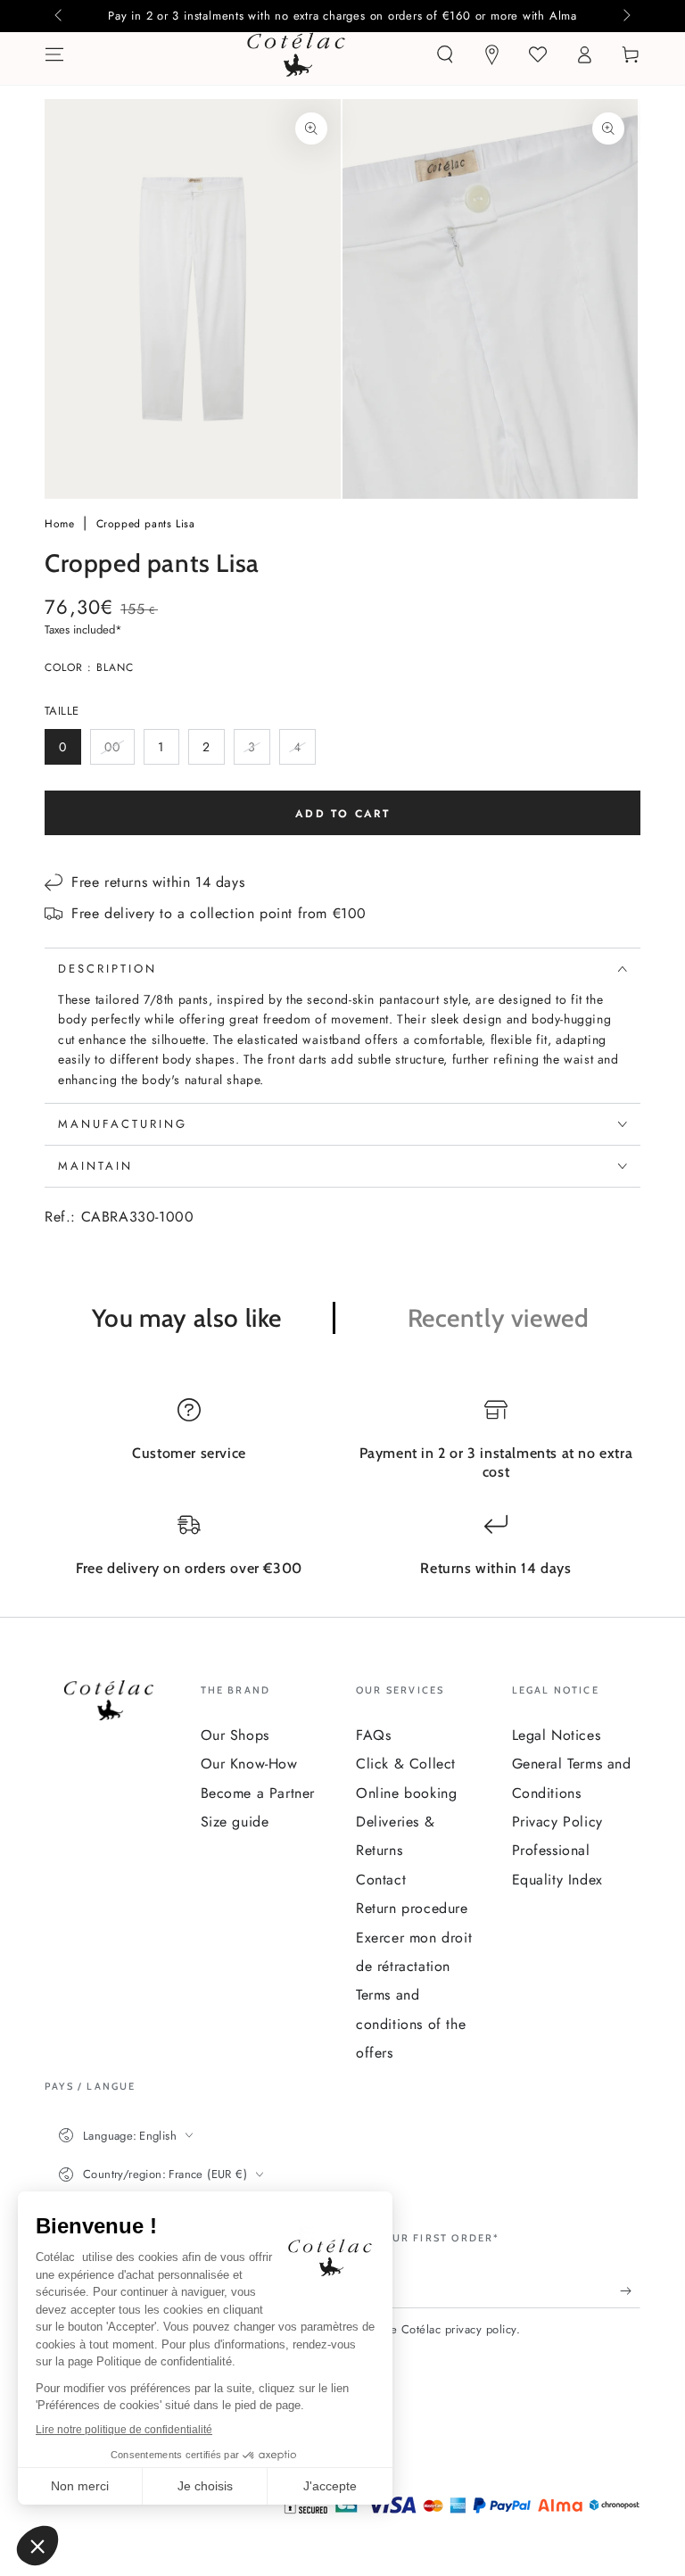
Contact (381, 1880)
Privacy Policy (557, 1822)
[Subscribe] (630, 2290)
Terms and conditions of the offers (411, 2024)
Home (62, 524)
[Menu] (54, 54)
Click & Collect (406, 1764)
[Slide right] (625, 16)
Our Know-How (249, 1764)
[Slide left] (60, 16)
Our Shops (235, 1735)
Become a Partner (258, 1793)
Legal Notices (557, 1735)
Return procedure (412, 1908)
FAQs (373, 1735)
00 (119, 751)
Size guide (235, 1822)
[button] (445, 54)
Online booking (406, 1793)
